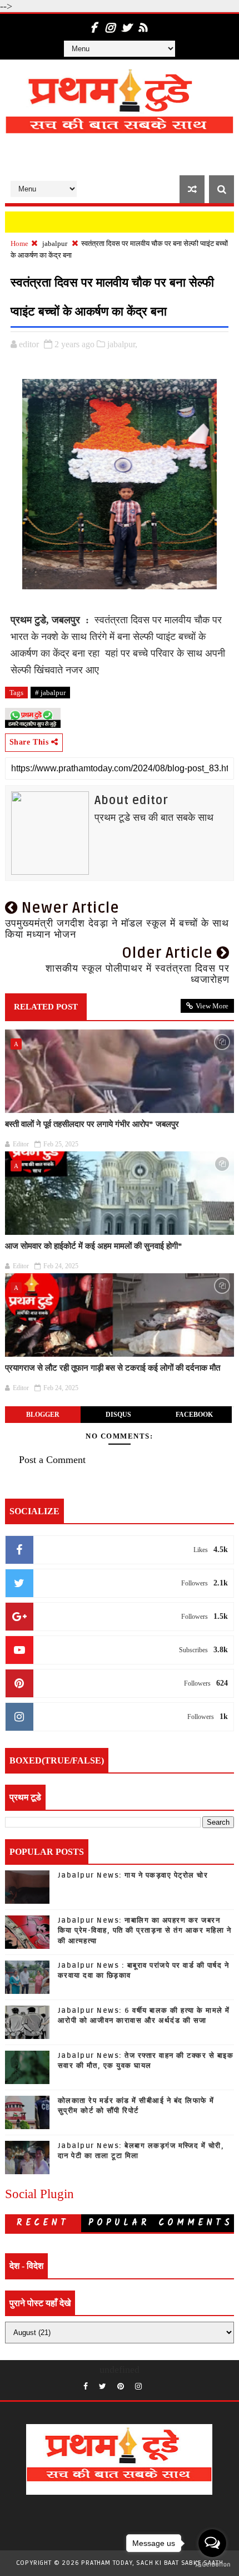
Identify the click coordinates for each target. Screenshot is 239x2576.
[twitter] (126, 22)
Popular (119, 2223)
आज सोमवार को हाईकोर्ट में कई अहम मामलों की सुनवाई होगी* (94, 1246)
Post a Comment (52, 1460)
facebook (194, 1415)
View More (212, 1006)
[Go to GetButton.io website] (212, 2565)
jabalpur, (122, 344)
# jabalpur (50, 693)
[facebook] (93, 22)
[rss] (143, 22)
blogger (43, 1415)
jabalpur (55, 243)
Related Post (46, 1007)
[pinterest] (121, 2387)
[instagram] (109, 22)
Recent (43, 2223)
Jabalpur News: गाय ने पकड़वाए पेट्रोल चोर (133, 1875)
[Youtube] (153, 2383)
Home (19, 243)
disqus (118, 1415)
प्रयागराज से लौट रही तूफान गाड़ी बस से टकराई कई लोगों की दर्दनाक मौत (113, 1368)
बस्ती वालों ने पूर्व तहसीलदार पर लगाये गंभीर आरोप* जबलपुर (92, 1124)
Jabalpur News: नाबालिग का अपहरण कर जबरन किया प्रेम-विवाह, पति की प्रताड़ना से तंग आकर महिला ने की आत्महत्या (145, 1930)
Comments (196, 2223)
